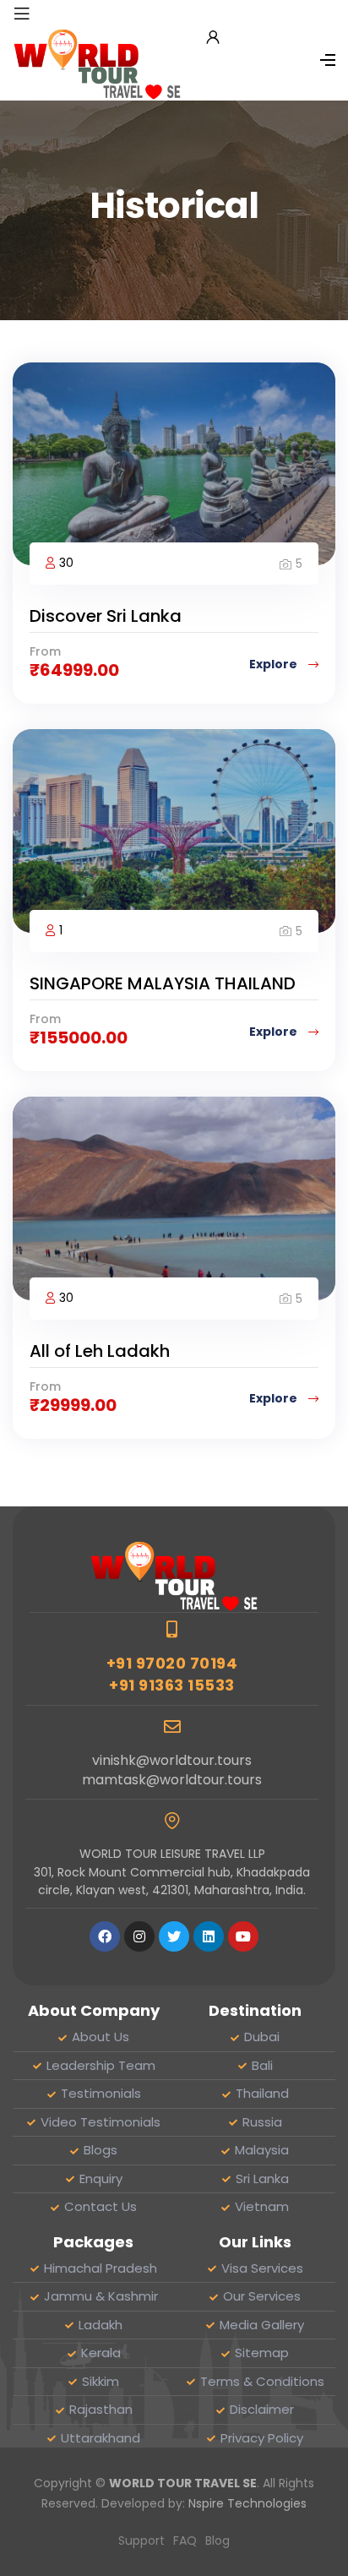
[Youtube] (243, 1936)
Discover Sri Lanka (106, 616)
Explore (275, 664)
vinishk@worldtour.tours (172, 1760)
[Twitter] (174, 1936)
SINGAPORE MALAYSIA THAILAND (163, 983)
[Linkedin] (209, 1936)
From (45, 651)
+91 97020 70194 (172, 1663)
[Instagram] (139, 1936)
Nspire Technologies (247, 2503)
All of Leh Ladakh (100, 1351)
